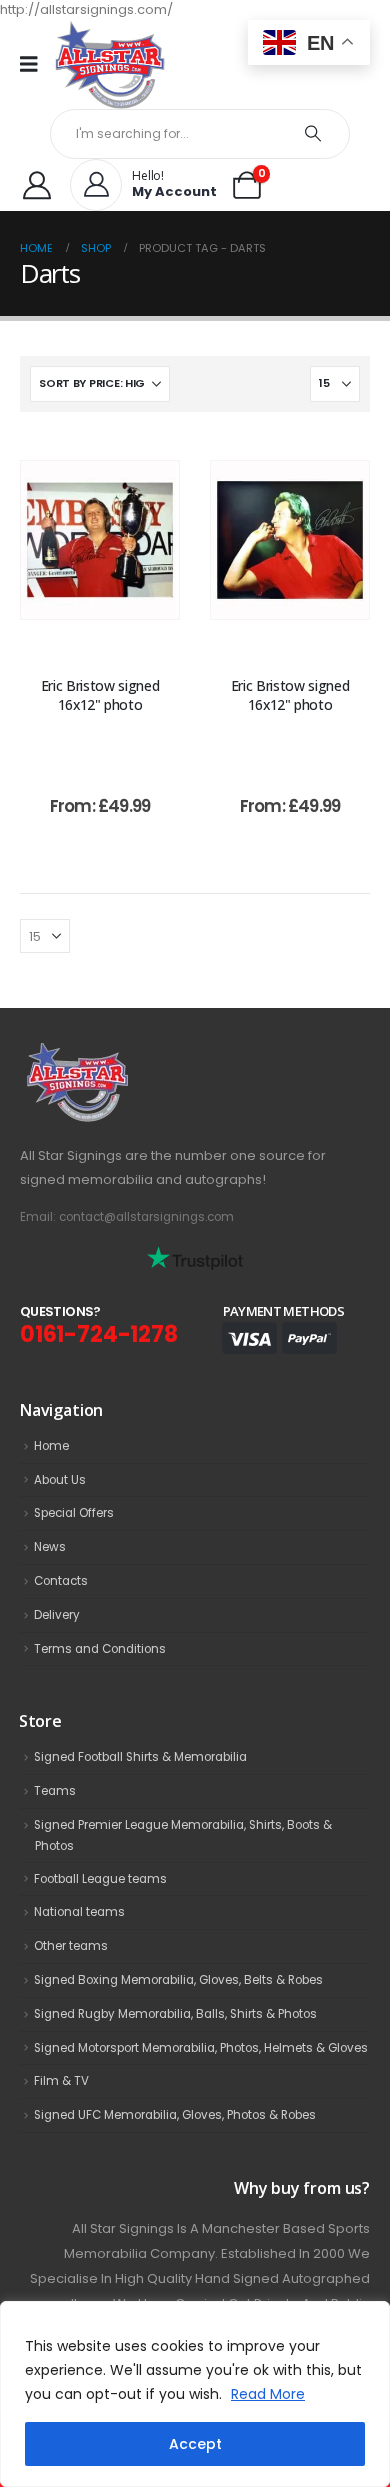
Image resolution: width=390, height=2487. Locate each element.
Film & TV (61, 2081)
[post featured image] (100, 540)
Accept (195, 2444)
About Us (60, 1480)
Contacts (61, 1581)
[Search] (313, 134)
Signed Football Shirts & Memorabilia (140, 1757)
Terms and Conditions (100, 1649)
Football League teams (100, 1879)
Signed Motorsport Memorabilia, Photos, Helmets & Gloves (201, 2048)
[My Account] (37, 185)
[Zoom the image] (121, 1053)
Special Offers (74, 1513)
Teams (55, 1791)
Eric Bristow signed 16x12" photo (100, 695)
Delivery (57, 1615)
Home (51, 1446)
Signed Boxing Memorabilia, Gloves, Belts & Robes (178, 1980)
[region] (195, 2394)
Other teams (71, 1946)
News (50, 1547)
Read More (268, 2394)
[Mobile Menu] (35, 64)
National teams (79, 1912)
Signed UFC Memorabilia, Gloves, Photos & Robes (175, 2115)
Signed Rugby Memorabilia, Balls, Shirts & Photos (175, 2014)
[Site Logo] (110, 64)
